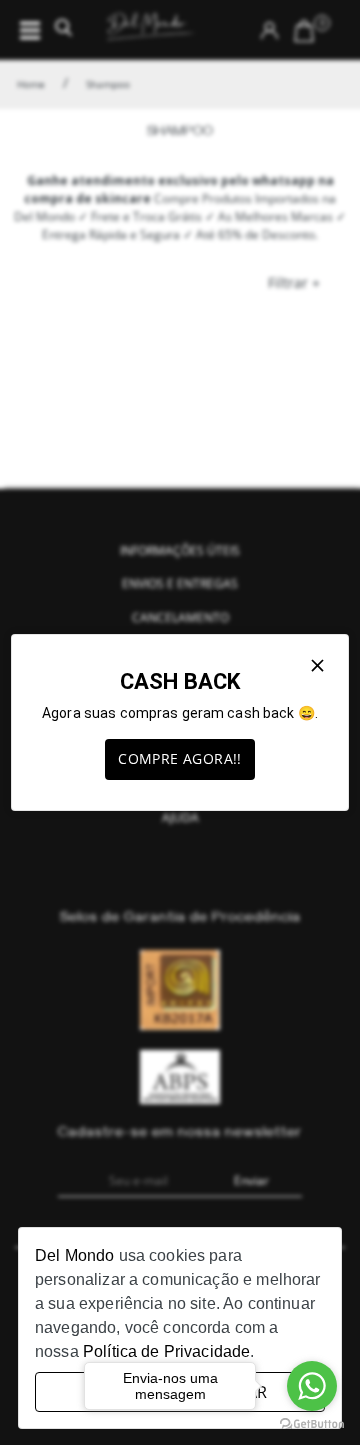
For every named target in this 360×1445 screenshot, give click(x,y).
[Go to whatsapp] (312, 1386)
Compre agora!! (180, 758)
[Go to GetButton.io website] (312, 1424)
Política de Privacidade (166, 1351)
